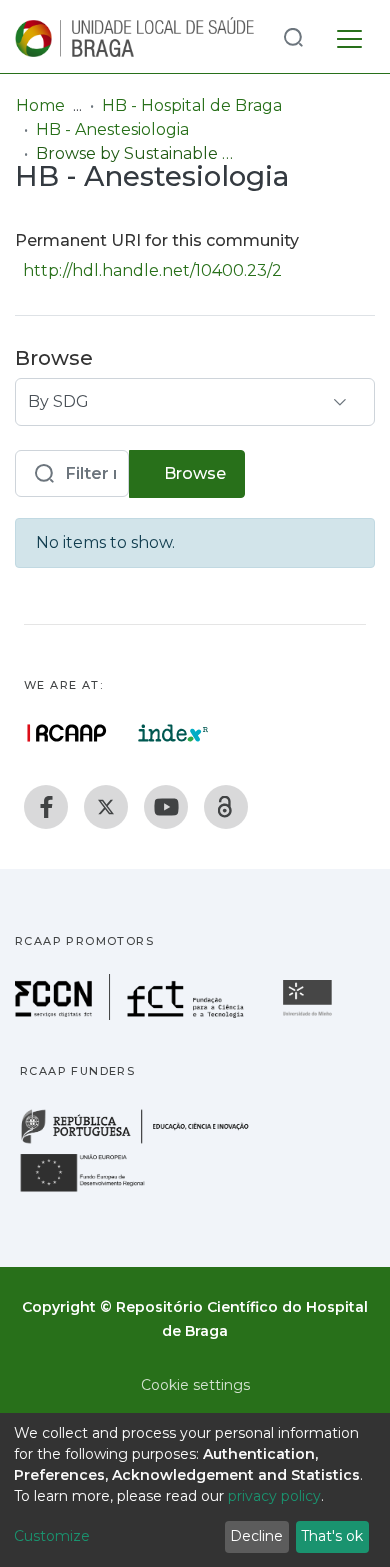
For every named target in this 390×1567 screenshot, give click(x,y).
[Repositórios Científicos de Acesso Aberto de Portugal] (67, 733)
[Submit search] (293, 36)
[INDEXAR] (173, 733)
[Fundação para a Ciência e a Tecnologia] (132, 1014)
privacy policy (274, 1496)
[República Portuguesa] (145, 1141)
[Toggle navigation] (349, 36)
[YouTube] (166, 807)
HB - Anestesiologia (112, 129)
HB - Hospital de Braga (192, 105)
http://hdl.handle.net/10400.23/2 (152, 270)
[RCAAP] (226, 807)
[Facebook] (46, 807)
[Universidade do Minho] (310, 1014)
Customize (52, 1536)
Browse (193, 473)
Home (40, 105)
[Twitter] (106, 807)
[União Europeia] (94, 1190)
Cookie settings (195, 1385)
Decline (256, 1536)
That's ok (332, 1536)
